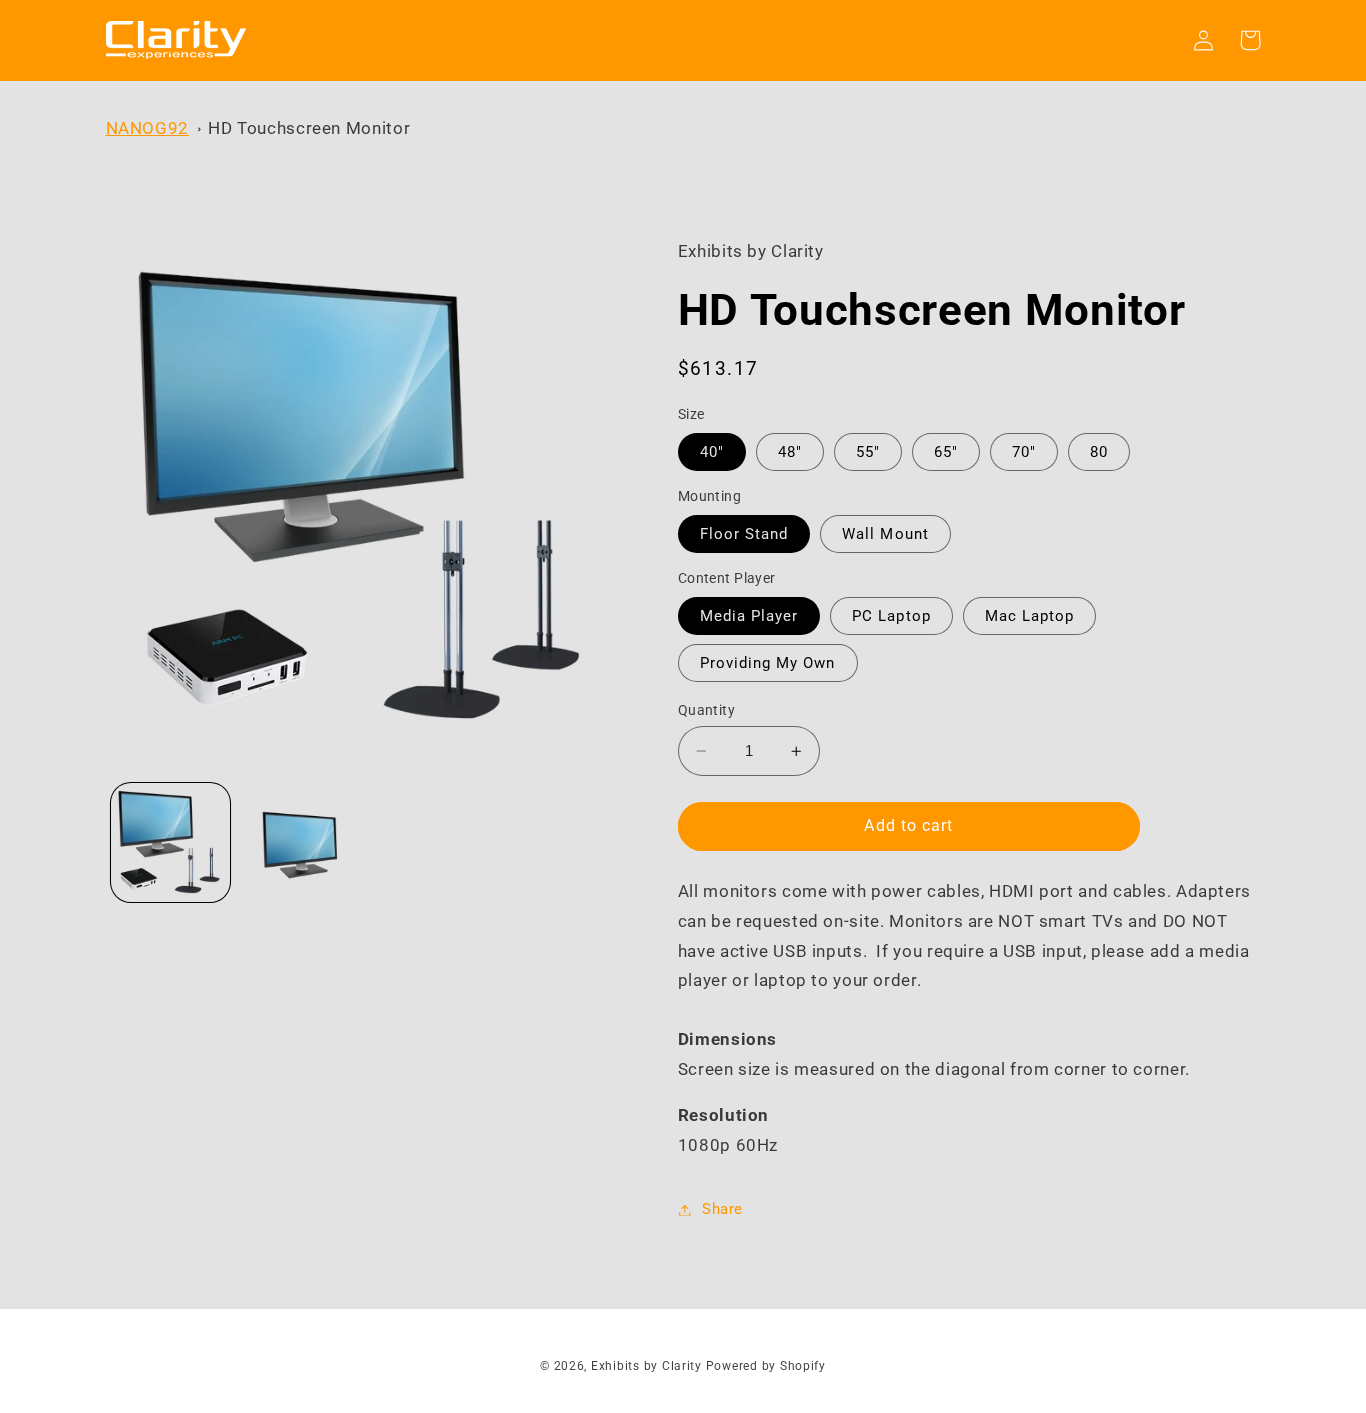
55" (868, 452)
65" (946, 452)
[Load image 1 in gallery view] (170, 842)
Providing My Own (768, 663)
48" (790, 452)
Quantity (706, 710)
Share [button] (722, 1209)
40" (712, 452)
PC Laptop (891, 616)
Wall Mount (885, 534)
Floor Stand (744, 534)
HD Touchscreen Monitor (309, 128)
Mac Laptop (1030, 616)
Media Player (749, 616)
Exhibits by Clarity (646, 1366)
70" (1024, 452)
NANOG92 (147, 128)
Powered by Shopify (766, 1366)
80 (1099, 452)
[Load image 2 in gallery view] (299, 842)
